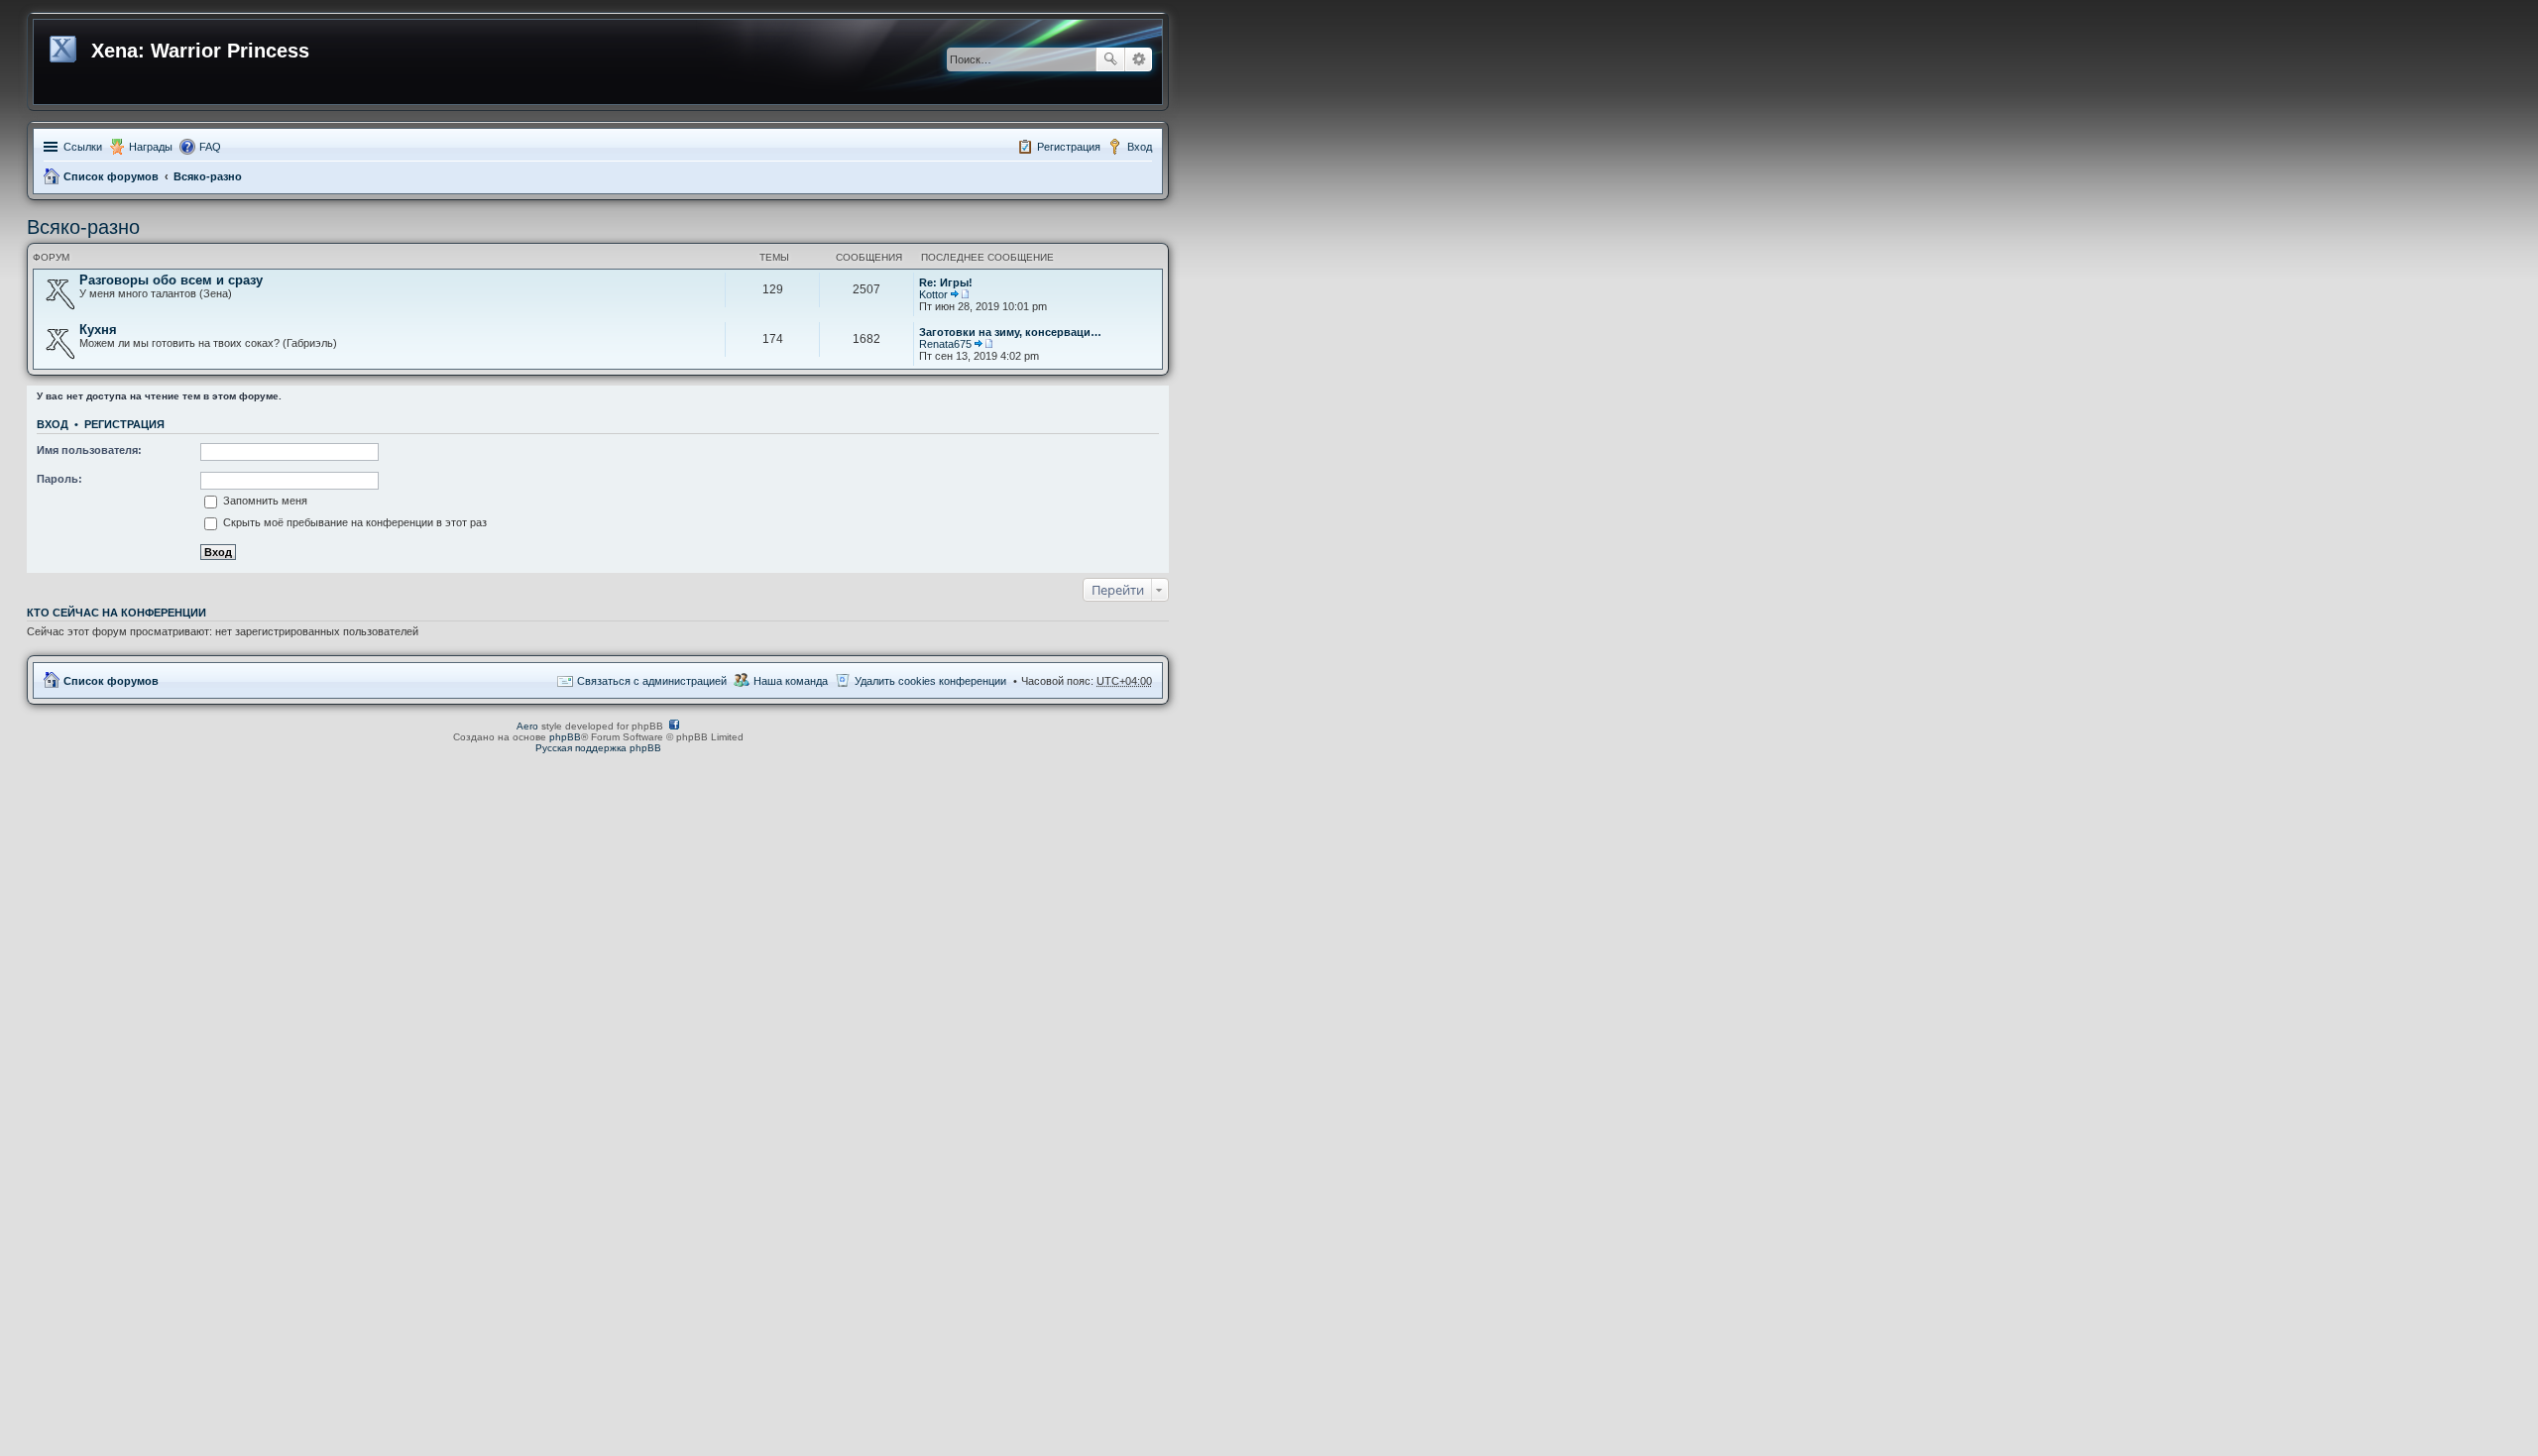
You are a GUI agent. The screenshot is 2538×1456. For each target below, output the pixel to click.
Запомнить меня (264, 501)
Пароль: (59, 479)
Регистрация (124, 424)
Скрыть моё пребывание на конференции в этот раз (353, 522)
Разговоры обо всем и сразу (171, 280)
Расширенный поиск (1139, 59)
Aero (527, 726)
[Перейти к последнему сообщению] (960, 294)
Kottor (933, 294)
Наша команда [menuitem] (791, 681)
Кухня (98, 330)
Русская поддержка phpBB (598, 748)
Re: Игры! (946, 282)
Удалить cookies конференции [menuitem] (930, 681)
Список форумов (111, 176)
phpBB (565, 737)
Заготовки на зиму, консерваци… (1010, 332)
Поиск (1110, 59)
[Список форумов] (65, 46)
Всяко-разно (208, 176)
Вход (53, 424)
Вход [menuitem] (1140, 147)
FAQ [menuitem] (210, 147)
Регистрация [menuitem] (1069, 147)
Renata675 (945, 344)
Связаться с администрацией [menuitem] (652, 681)
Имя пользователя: (89, 450)
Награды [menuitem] (151, 147)
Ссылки (83, 147)
